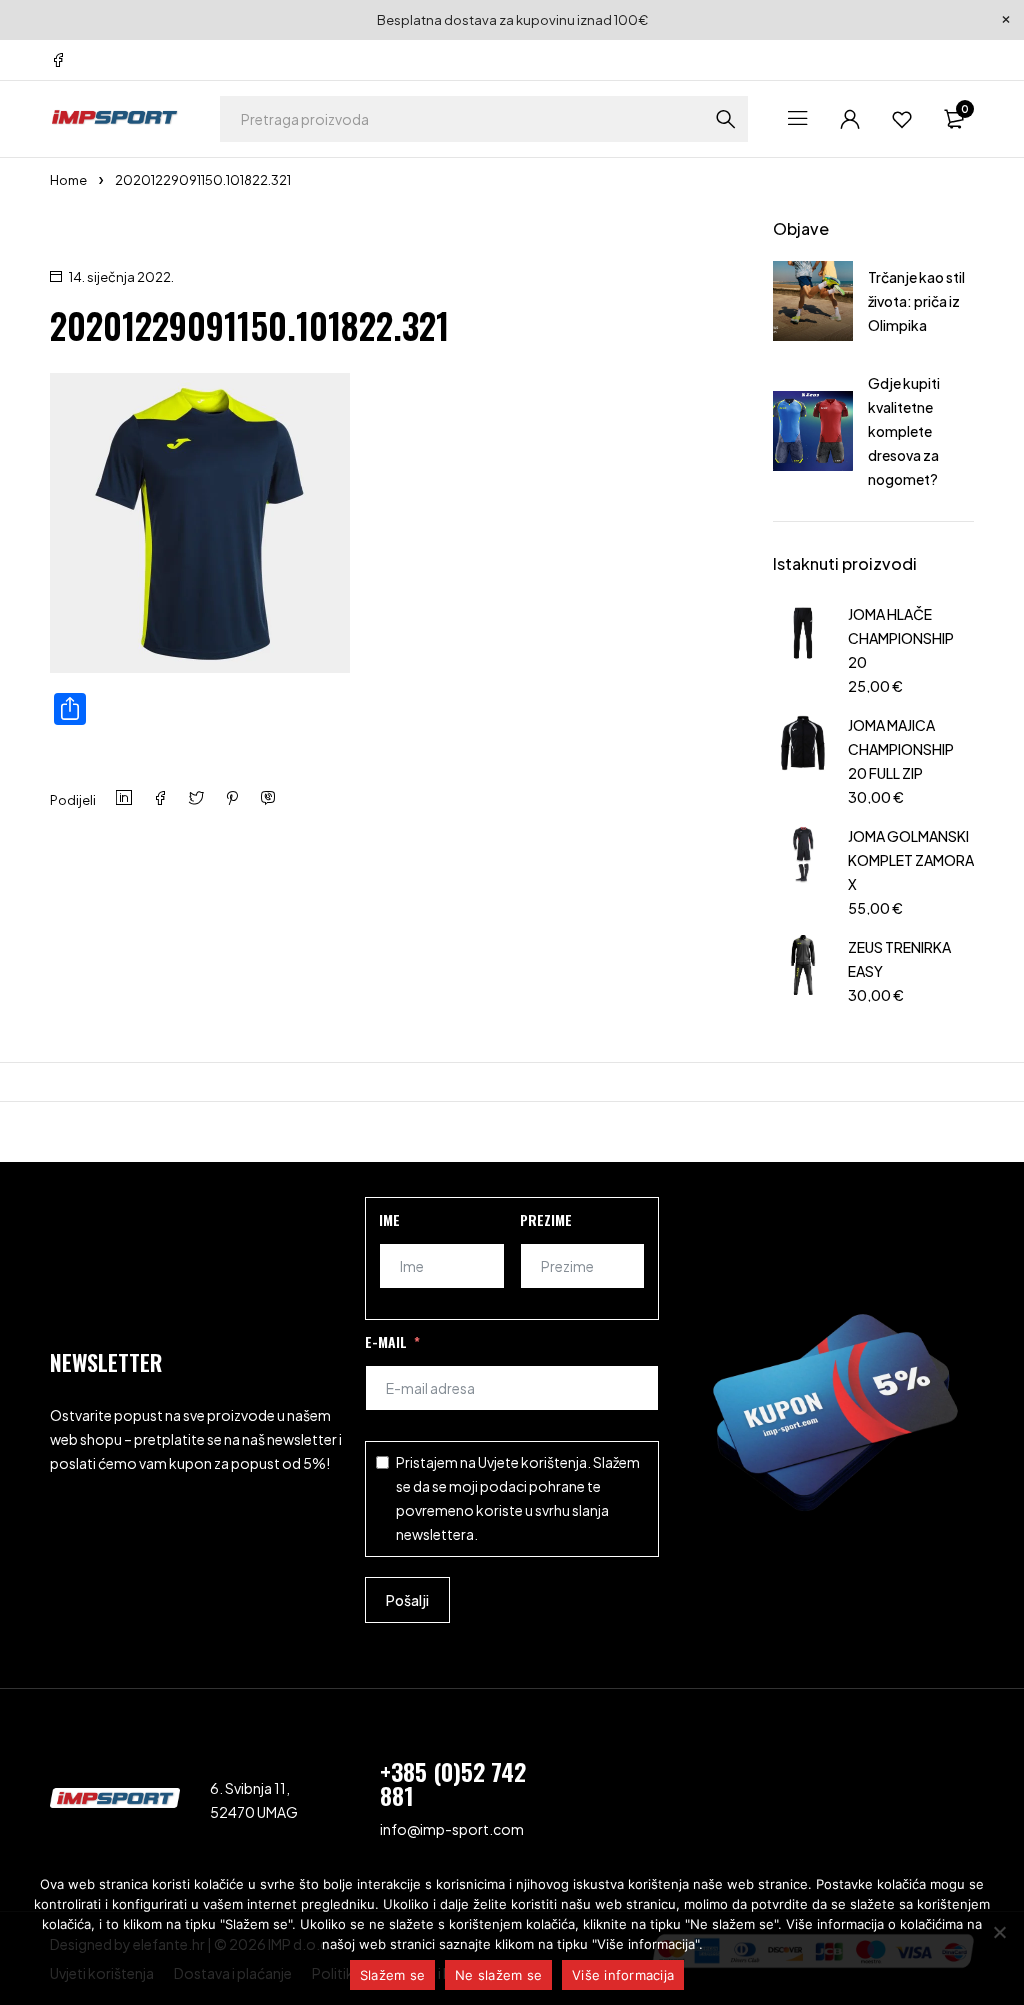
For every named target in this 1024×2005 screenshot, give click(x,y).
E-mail (386, 1341)
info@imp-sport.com (452, 1829)
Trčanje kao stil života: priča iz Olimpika (916, 301)
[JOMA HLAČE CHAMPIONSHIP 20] (803, 647)
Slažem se (392, 1975)
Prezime (546, 1219)
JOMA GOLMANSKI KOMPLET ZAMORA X (911, 860)
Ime (389, 1219)
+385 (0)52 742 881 (453, 1783)
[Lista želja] (902, 119)
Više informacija (623, 1975)
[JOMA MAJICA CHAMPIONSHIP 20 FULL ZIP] (803, 758)
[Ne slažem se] (999, 1932)
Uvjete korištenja (532, 1462)
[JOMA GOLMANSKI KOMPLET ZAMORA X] (803, 869)
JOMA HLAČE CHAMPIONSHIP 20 (901, 638)
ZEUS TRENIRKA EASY (899, 959)
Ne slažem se (498, 1975)
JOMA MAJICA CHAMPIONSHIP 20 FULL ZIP (901, 749)
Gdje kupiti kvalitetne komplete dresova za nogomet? (904, 431)
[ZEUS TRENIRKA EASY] (803, 968)
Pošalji (407, 1600)
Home (68, 180)
